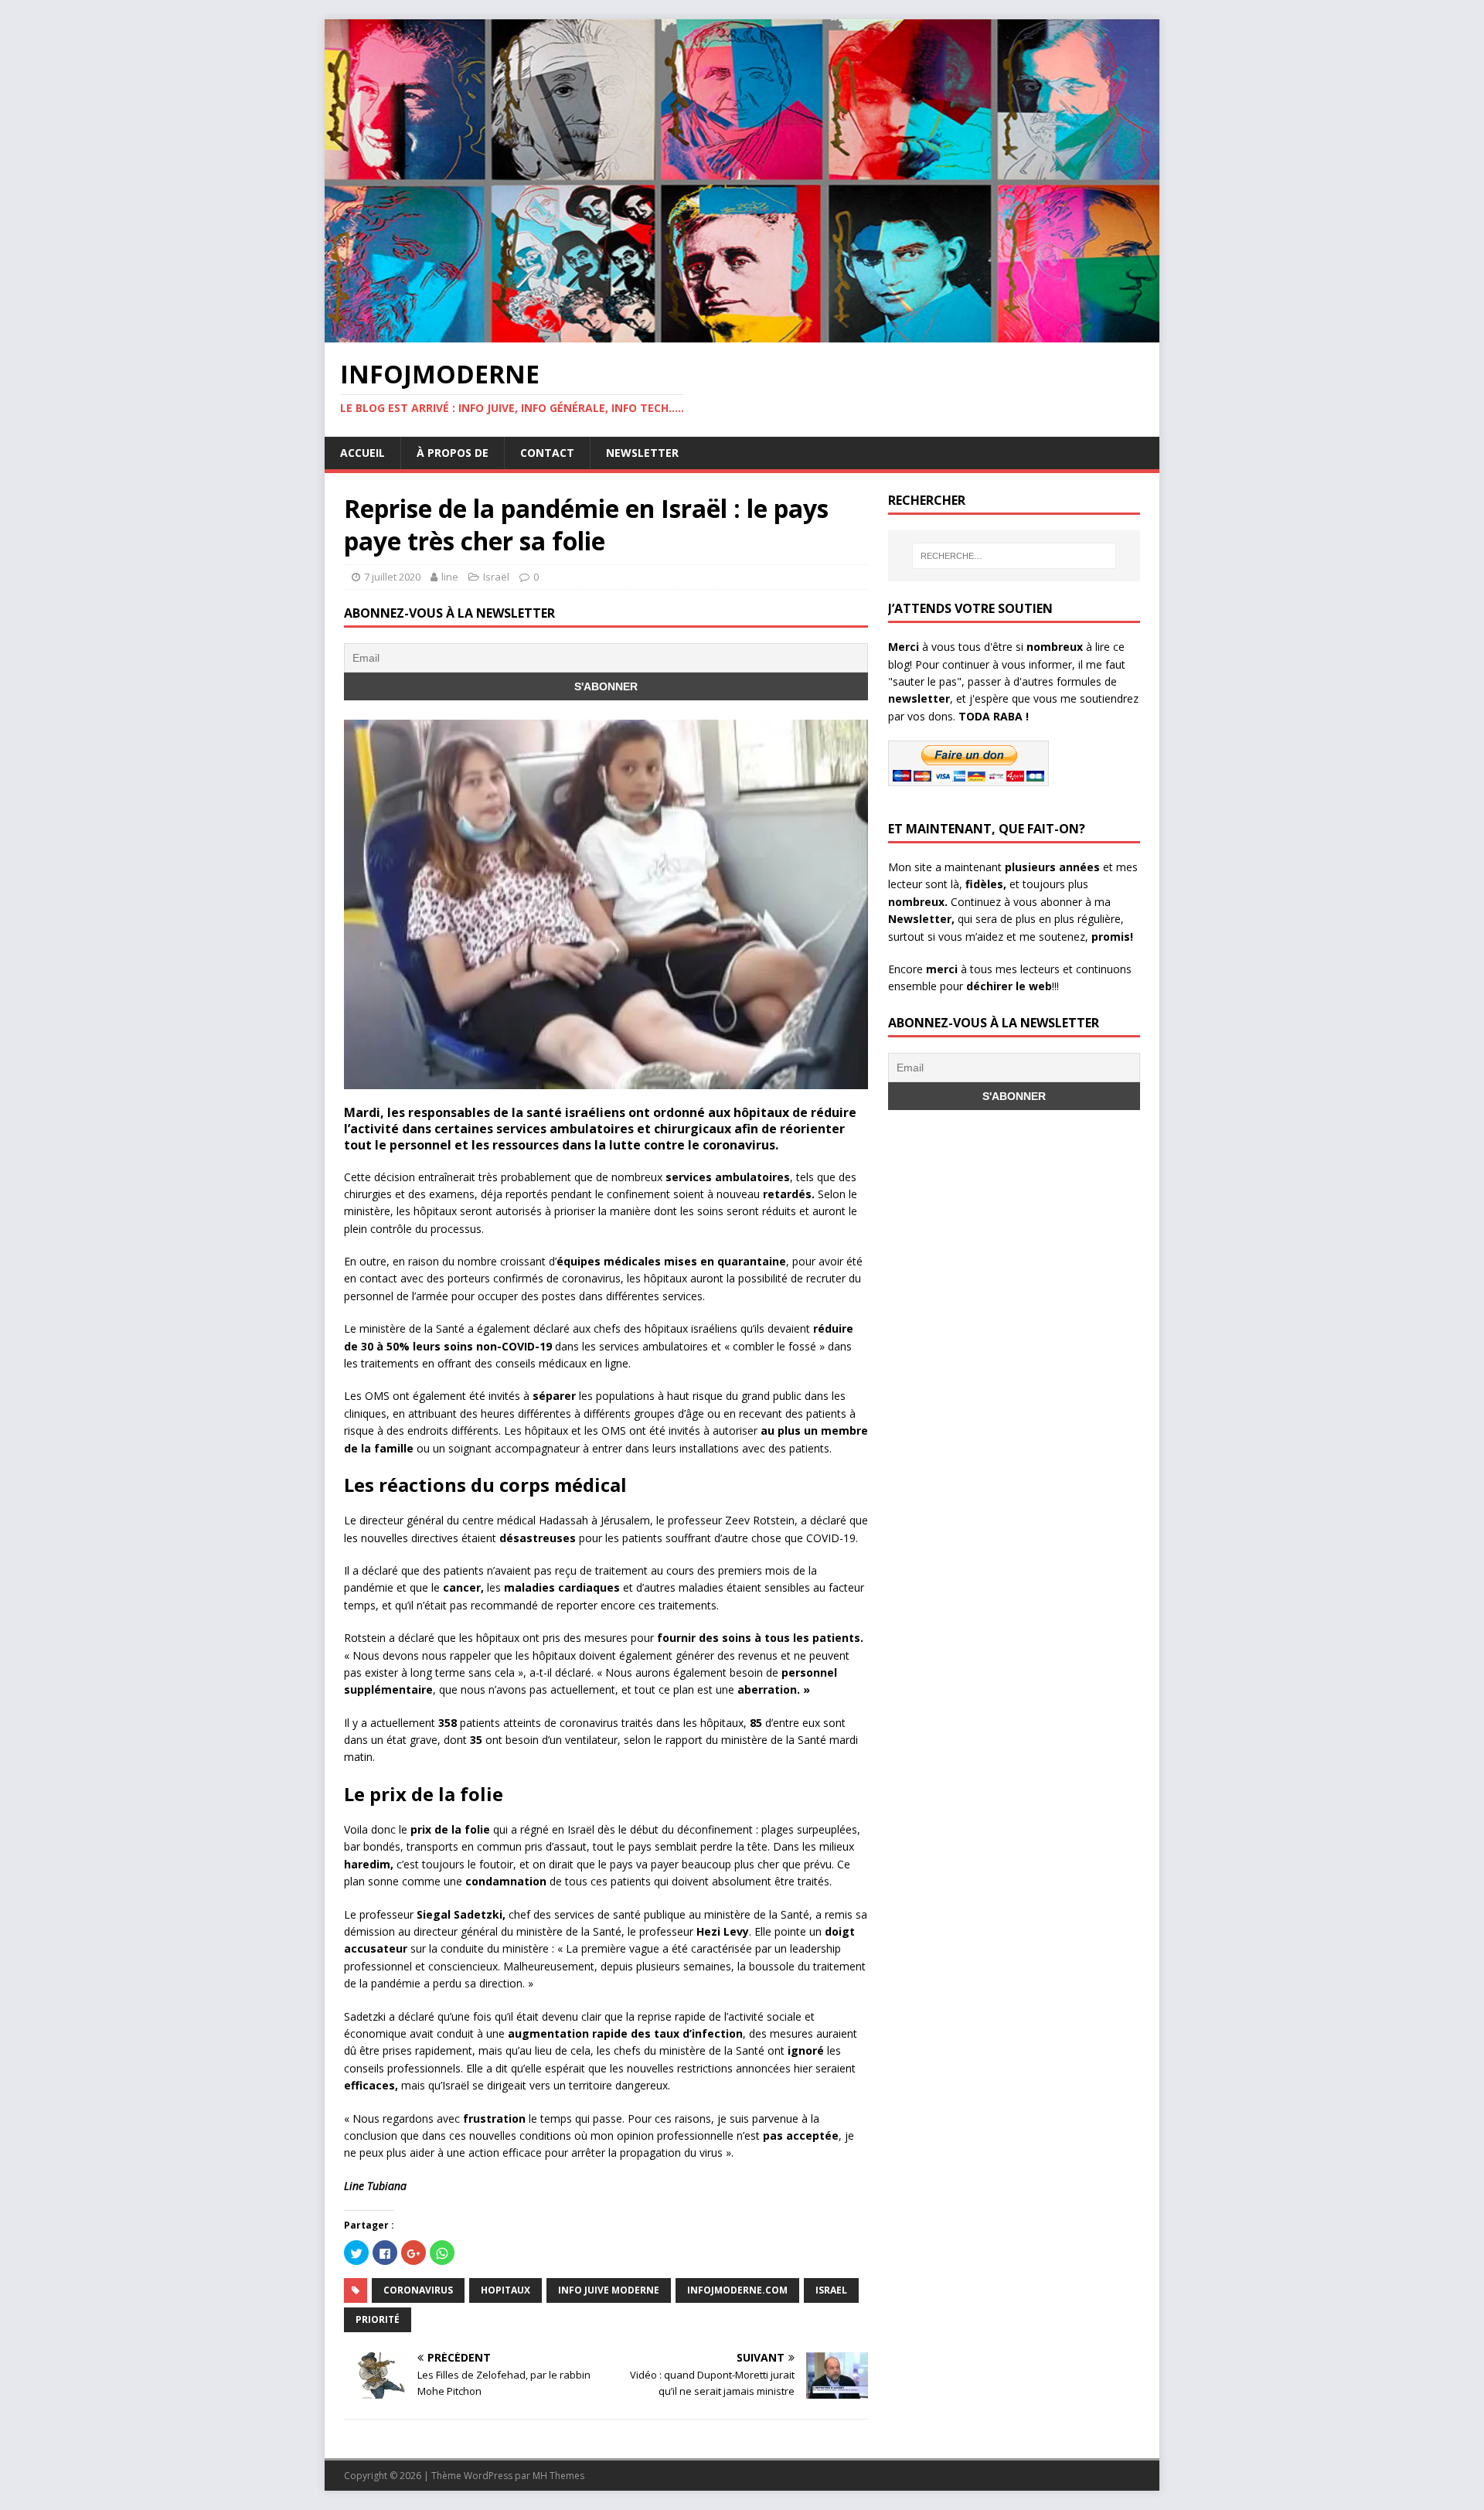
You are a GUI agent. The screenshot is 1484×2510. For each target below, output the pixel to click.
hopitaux (505, 2290)
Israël (496, 577)
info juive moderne (609, 2290)
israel (831, 2290)
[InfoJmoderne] (742, 334)
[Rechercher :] (1014, 556)
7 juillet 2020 (392, 577)
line (450, 577)
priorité (378, 2319)
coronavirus (418, 2290)
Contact (547, 453)
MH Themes (558, 2476)
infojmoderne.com (737, 2290)
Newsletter (642, 453)
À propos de (453, 453)
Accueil (362, 453)
